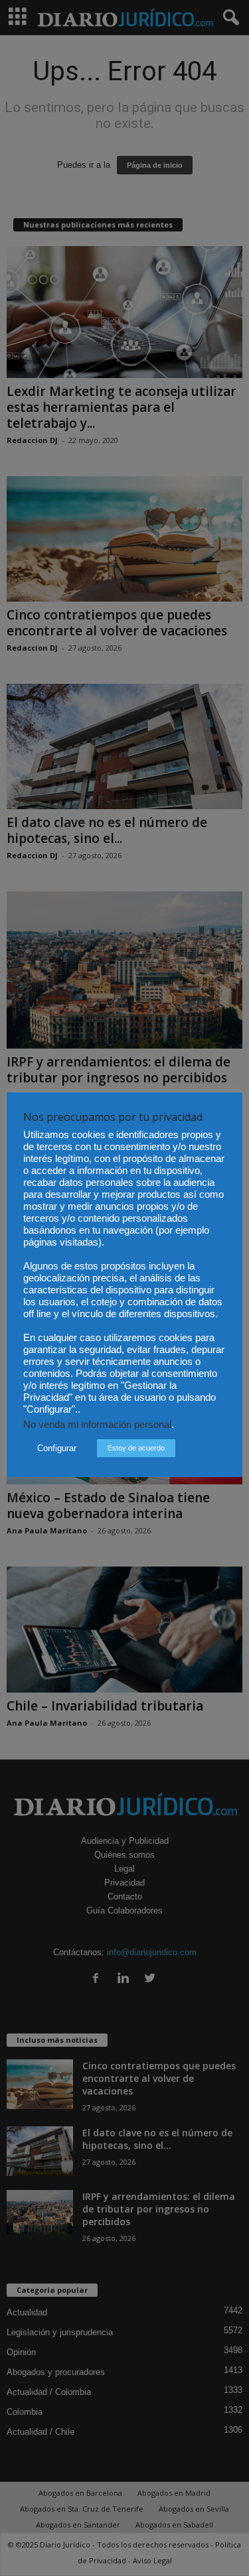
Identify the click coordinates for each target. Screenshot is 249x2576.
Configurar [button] (57, 1448)
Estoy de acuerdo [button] (136, 1448)
